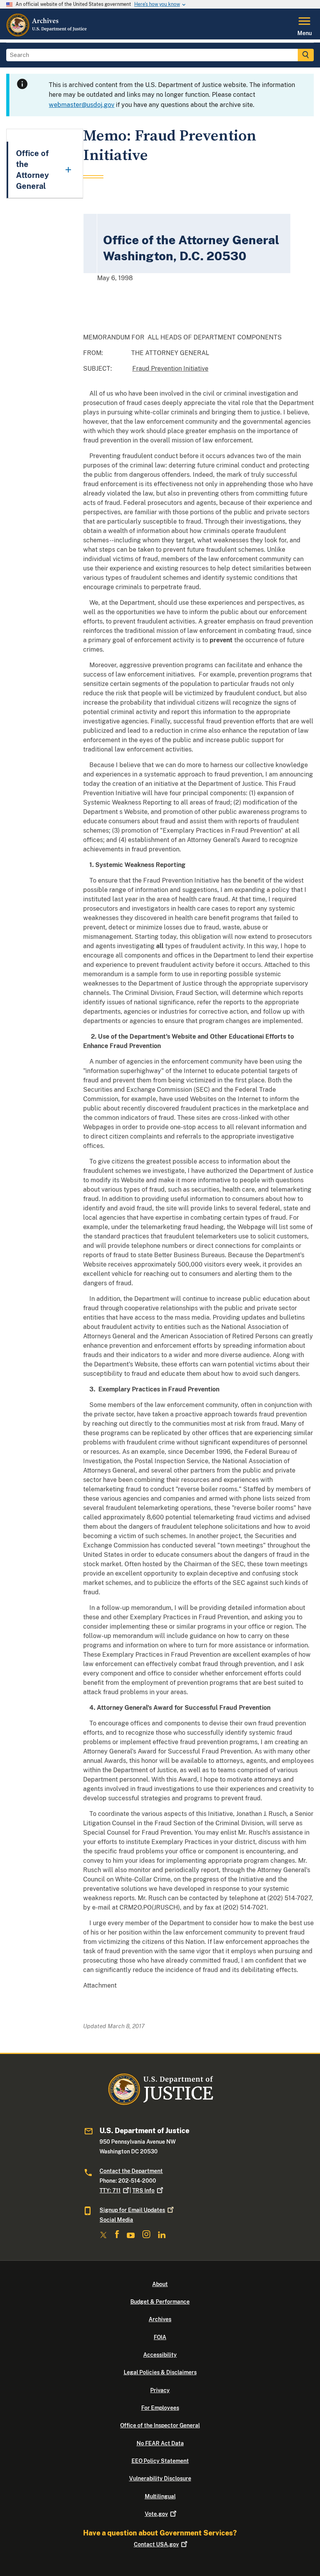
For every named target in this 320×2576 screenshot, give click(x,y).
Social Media (116, 2220)
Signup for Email (132, 2210)
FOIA (160, 2337)
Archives (160, 2319)
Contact (156, 2544)
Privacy (160, 2390)
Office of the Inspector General (160, 2425)
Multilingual (160, 2496)
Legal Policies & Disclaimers (160, 2372)
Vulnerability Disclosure (160, 2478)
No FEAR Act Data (160, 2443)
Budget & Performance (160, 2302)
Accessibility (160, 2355)
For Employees (160, 2408)
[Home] (47, 35)
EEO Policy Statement (160, 2461)
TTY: (110, 2190)
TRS (143, 2190)
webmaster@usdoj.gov (82, 105)
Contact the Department (131, 2171)
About (160, 2284)
